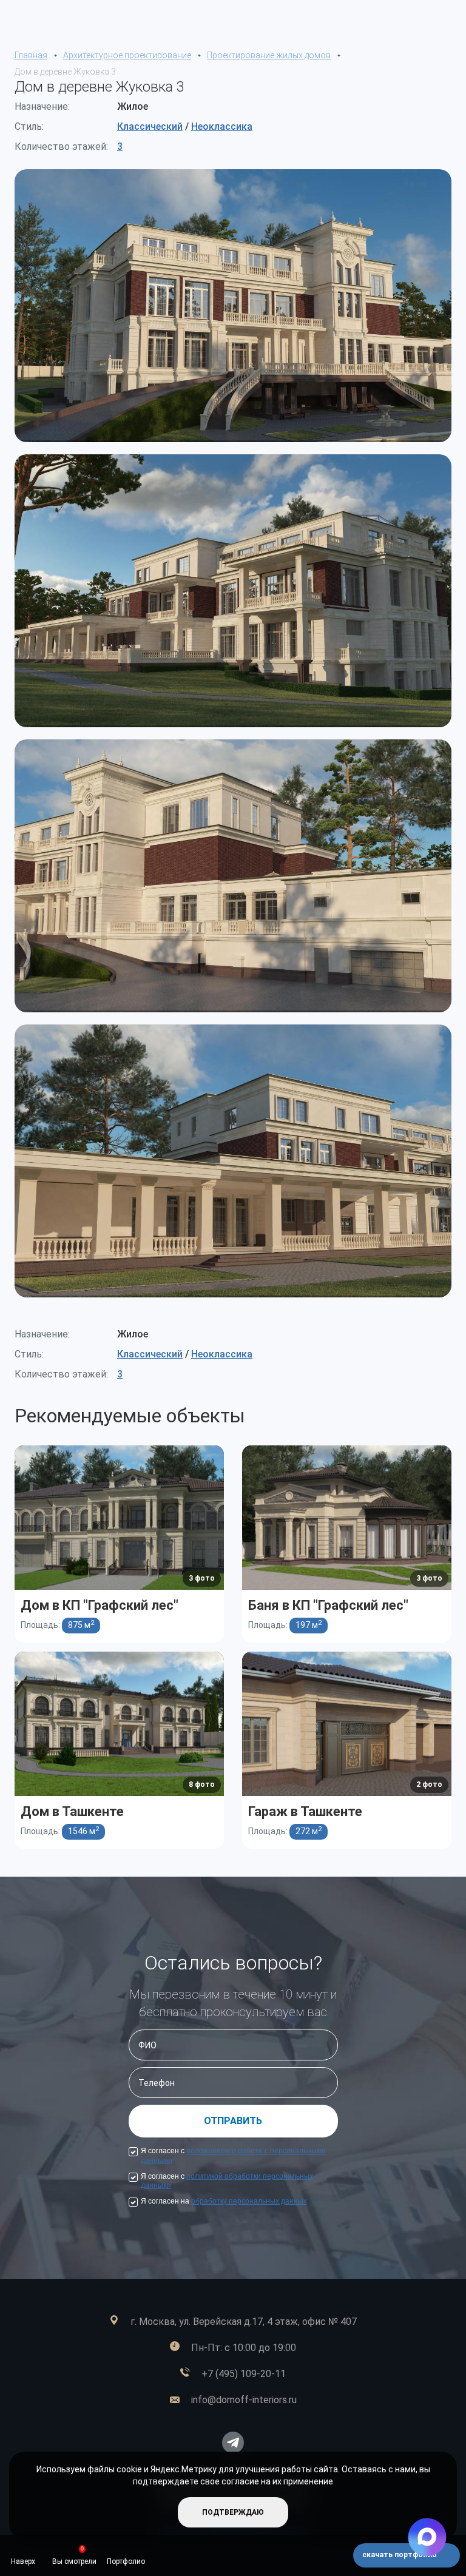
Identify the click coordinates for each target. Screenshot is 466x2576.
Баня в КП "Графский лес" (328, 1605)
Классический (150, 126)
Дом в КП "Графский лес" (100, 1605)
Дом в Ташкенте (72, 1811)
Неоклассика (222, 126)
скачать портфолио (400, 2555)
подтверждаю (233, 2512)
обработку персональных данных (249, 2201)
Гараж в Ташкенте (305, 1811)
